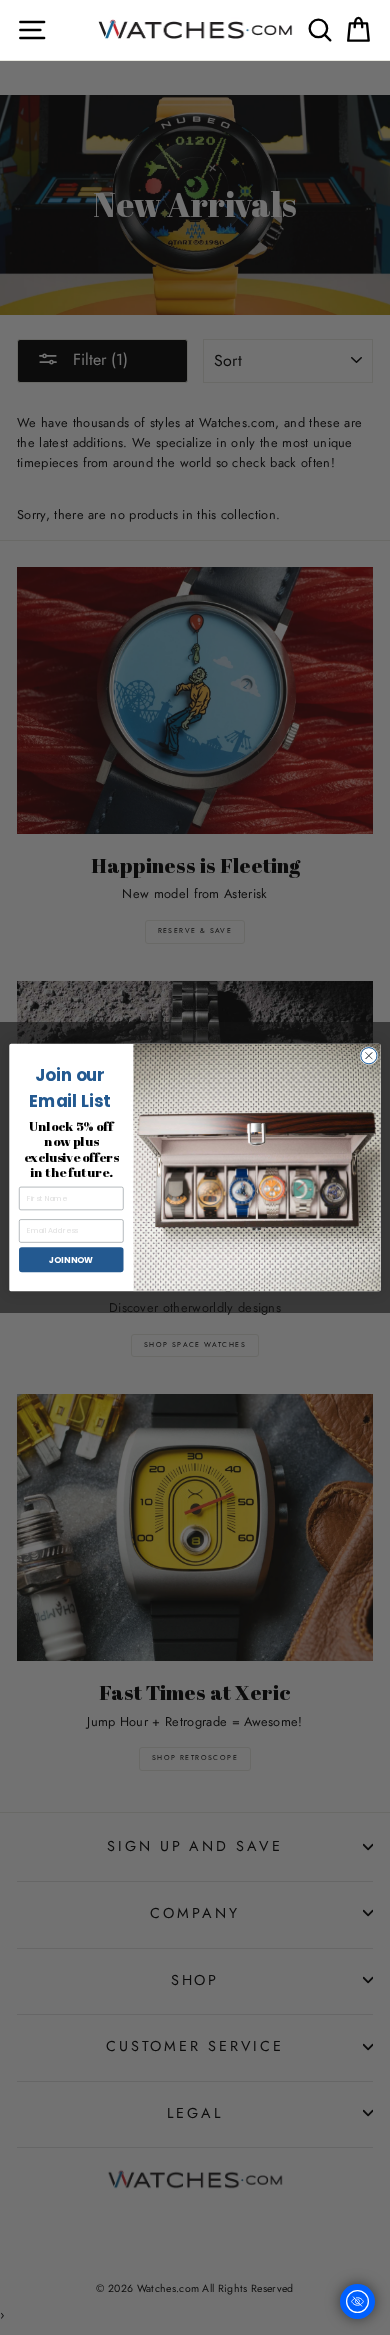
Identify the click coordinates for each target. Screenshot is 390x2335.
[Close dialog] (369, 1055)
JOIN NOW (71, 1259)
